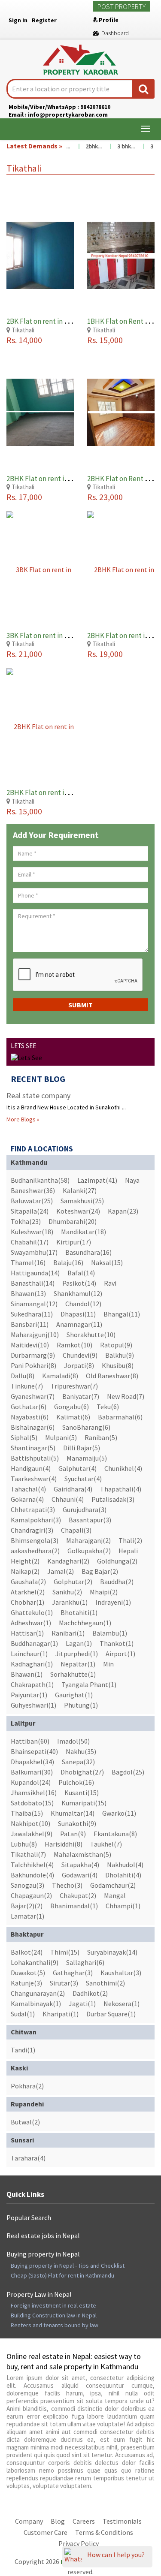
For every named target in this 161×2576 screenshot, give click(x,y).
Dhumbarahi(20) (73, 1221)
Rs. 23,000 (105, 497)
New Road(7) (126, 1396)
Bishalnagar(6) (33, 1427)
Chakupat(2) (78, 1895)
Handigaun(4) (31, 1468)
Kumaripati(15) (84, 1803)
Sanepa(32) (78, 1762)
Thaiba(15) (27, 1813)
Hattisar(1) (27, 1633)
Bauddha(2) (117, 1582)
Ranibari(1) (68, 1633)
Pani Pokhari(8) (33, 1365)
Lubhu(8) (24, 1844)
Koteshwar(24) (78, 1211)
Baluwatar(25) (32, 1201)
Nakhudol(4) (125, 1865)
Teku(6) (108, 1407)
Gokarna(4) (27, 1499)
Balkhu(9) (120, 1355)
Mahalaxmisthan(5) (82, 1854)
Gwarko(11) (119, 1813)
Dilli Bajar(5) (82, 1448)
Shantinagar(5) (33, 1448)
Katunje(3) (26, 1983)
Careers (84, 2521)
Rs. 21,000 (24, 654)
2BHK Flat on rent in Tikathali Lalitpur (65, 479)
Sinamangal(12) (34, 1304)
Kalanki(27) (80, 1190)
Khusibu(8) (118, 1365)
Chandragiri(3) (32, 1530)
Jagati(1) (82, 2004)
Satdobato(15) (32, 1803)
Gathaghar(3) (73, 1973)
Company (29, 2521)
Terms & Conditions (104, 2532)
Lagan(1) (79, 1643)
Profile (108, 20)
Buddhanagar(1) (34, 1643)
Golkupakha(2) (89, 1551)
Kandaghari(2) (68, 1561)
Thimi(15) (65, 1952)
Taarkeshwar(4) (34, 1479)
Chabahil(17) (30, 1242)
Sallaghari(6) (85, 1962)
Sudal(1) (23, 2014)
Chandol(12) (83, 1304)
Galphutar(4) (77, 1468)
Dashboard (114, 33)
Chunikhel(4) (123, 1468)
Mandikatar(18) (84, 1232)
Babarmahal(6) (120, 1417)
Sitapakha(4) (80, 1865)
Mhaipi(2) (104, 1592)
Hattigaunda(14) (35, 1273)
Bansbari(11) (30, 1324)
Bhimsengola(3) (35, 1540)
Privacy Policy (79, 2543)
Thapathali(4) (121, 1489)
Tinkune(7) (27, 1386)
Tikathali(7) (28, 1854)
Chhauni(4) (68, 1499)
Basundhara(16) (88, 1252)
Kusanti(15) (82, 1793)
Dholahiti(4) (123, 1875)
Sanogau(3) (27, 1885)
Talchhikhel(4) (32, 1865)
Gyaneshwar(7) (33, 1396)
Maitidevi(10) (30, 1345)
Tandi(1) (23, 2050)
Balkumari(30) (32, 1772)
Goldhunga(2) (117, 1561)
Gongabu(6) (71, 1407)
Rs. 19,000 (105, 654)
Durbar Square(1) (111, 2014)
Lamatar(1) (27, 1916)
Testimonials (122, 2521)
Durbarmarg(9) (33, 1355)
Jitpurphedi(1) (77, 1654)
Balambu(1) (110, 1633)
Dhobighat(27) (82, 1772)
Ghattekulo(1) (32, 1612)
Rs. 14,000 (24, 340)
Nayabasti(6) (30, 1417)
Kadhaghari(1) (32, 1664)
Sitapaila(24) (30, 1211)
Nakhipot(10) (30, 1823)
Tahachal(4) (28, 1489)
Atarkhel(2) (28, 1592)
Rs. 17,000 (24, 497)
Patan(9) (73, 1834)
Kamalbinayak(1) (36, 2004)
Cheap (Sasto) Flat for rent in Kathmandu (62, 2275)
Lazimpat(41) (97, 1180)
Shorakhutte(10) (91, 1335)
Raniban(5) (101, 1437)
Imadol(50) (73, 1741)
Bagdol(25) (128, 1772)
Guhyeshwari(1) (33, 1705)
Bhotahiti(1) (79, 1612)
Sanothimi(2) (105, 1983)
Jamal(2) (61, 1571)
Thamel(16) (28, 1262)
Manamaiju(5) (87, 1458)
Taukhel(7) (106, 1844)
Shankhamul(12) (78, 1293)
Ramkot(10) (74, 1345)
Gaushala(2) (28, 1582)
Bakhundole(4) (32, 1875)
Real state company (38, 1095)
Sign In (18, 20)
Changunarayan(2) (38, 1993)
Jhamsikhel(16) (34, 1793)
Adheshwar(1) (31, 1623)
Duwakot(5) (28, 1973)
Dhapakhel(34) (32, 1762)
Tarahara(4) (28, 2158)
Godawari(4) (80, 1875)
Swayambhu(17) (34, 1252)
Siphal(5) (24, 1437)
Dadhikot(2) (90, 1993)
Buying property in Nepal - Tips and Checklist (68, 2266)
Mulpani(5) (61, 1437)
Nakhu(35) (81, 1751)
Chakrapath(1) (32, 1684)
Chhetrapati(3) (33, 1509)
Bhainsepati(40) (34, 1751)
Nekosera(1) (122, 2004)
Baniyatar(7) (81, 1396)
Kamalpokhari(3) (36, 1520)
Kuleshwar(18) (32, 1232)
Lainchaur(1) (29, 1654)
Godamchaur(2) (113, 1885)
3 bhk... (117, 146)
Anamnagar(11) (79, 1324)
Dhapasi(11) (78, 1314)
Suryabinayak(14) (112, 1952)
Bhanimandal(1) (74, 1906)
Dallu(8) (23, 1376)
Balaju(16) (68, 1262)
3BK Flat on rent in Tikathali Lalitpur (62, 636)
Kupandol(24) (31, 1782)
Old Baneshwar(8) (112, 1376)
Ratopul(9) (116, 1345)
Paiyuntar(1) (29, 1695)
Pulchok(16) (76, 1782)
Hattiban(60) (30, 1741)
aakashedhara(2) (35, 1551)
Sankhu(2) (67, 1592)
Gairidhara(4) (73, 1489)
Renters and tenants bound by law (55, 2325)
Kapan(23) (123, 1211)
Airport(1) (120, 1654)
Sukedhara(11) (32, 1314)
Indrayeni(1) (113, 1602)
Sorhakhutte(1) (73, 1674)
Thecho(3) (67, 1885)
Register (44, 20)
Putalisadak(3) (113, 1499)
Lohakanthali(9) (35, 1962)
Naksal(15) (107, 1262)
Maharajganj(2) (88, 1540)
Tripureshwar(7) (74, 1386)
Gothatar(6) (29, 1407)
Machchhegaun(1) (85, 1623)
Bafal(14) (81, 1273)
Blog (58, 2521)
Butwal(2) (25, 2122)
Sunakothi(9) (77, 1823)
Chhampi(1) (123, 1906)
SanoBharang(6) (86, 1427)
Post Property (122, 6)
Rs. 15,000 (105, 340)
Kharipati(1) (61, 2014)
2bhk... (85, 146)
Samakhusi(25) (82, 1201)
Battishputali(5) (35, 1458)
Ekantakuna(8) (115, 1834)
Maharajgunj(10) (35, 1335)
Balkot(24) (27, 1952)
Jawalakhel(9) (32, 1834)
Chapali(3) (76, 1530)
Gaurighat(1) (74, 1695)
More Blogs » (23, 1119)
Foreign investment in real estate (53, 2305)
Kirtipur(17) (74, 1242)
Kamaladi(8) (60, 1376)
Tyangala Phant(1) (89, 1684)
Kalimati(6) (73, 1417)
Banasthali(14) (33, 1283)
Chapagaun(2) (31, 1895)
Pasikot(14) (79, 1283)
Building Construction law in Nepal (54, 2315)
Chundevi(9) (80, 1355)
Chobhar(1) (27, 1602)
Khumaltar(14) (73, 1813)
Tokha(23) (26, 1221)
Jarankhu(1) (70, 1602)
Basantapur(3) (90, 1520)
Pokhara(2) (27, 2086)
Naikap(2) (25, 1571)
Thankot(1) (117, 1643)
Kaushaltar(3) (121, 1973)
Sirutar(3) (64, 1983)
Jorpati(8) (79, 1365)
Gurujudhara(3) (85, 1509)
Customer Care (46, 2532)
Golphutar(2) (73, 1582)
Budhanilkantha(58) (40, 1180)
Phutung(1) (81, 1705)
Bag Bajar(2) (100, 1571)
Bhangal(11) (122, 1314)
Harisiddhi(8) (64, 1844)
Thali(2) (130, 1540)
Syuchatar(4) (83, 1479)
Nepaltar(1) (78, 1664)
